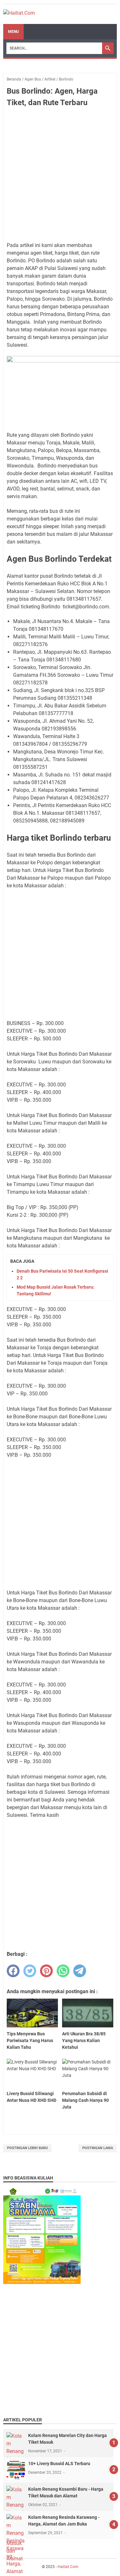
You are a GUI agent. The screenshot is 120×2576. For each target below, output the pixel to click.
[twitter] (30, 1971)
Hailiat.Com (68, 2567)
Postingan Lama (98, 2148)
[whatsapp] (63, 1971)
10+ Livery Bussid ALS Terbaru (59, 2464)
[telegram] (80, 1971)
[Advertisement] (60, 175)
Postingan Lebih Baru (27, 2148)
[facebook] (13, 1971)
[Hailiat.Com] (19, 14)
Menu (13, 32)
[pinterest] (46, 1971)
